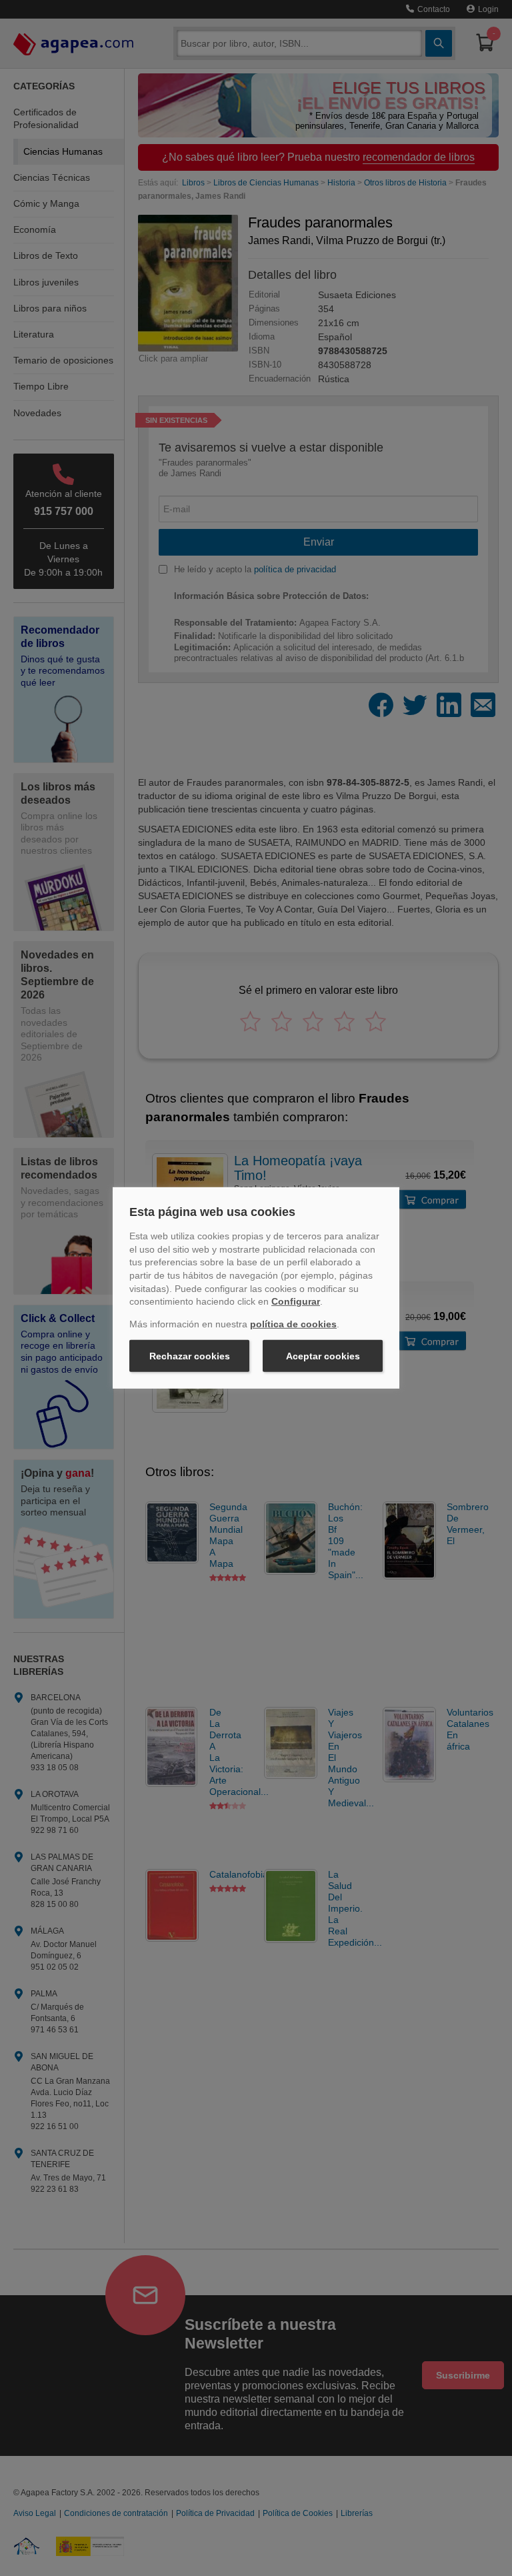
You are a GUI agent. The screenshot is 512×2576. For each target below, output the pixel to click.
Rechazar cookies (190, 1356)
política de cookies (293, 1324)
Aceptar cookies (323, 1356)
